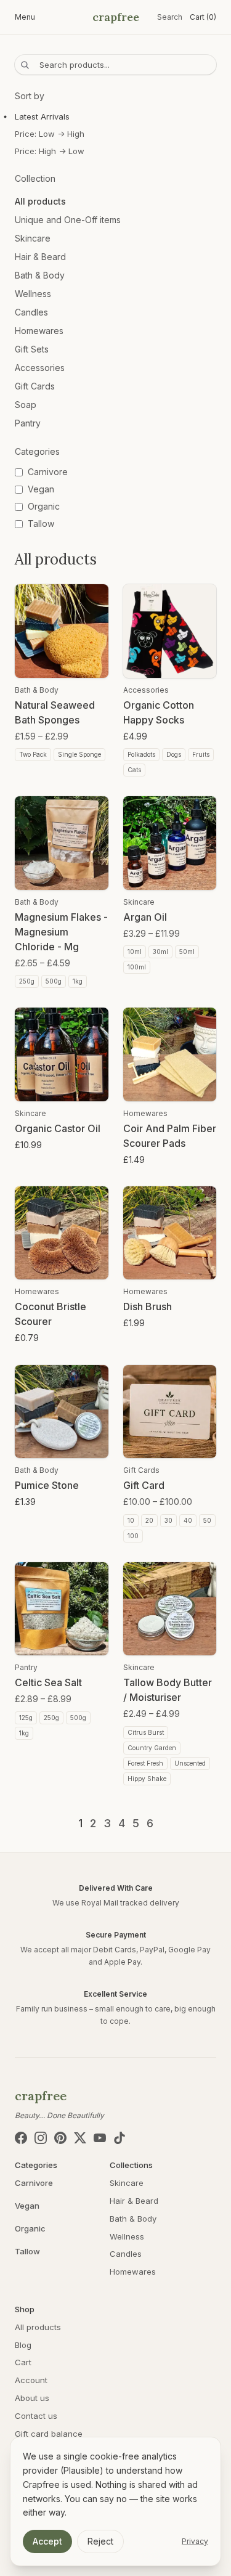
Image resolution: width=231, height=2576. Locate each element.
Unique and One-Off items (68, 220)
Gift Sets (32, 349)
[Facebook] (21, 2138)
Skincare (33, 238)
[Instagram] (41, 2138)
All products (40, 201)
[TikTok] (120, 2138)
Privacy (195, 2541)
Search (170, 17)
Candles (31, 312)
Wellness (33, 294)
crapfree (116, 17)
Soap (26, 405)
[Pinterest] (60, 2138)
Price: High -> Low (50, 151)
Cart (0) (203, 17)
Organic (30, 2228)
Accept (47, 2541)
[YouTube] (100, 2138)
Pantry (28, 423)
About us (32, 2398)
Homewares (39, 331)
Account (31, 2380)
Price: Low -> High (50, 134)
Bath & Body (40, 275)
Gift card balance (49, 2434)
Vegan (27, 2206)
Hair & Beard (40, 257)
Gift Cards (35, 386)
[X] (80, 2138)
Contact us (36, 2416)
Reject (100, 2541)
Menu (25, 17)
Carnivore (34, 2183)
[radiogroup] (115, 134)
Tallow (27, 2251)
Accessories (40, 368)
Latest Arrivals (42, 116)
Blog (23, 2345)
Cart (23, 2362)
